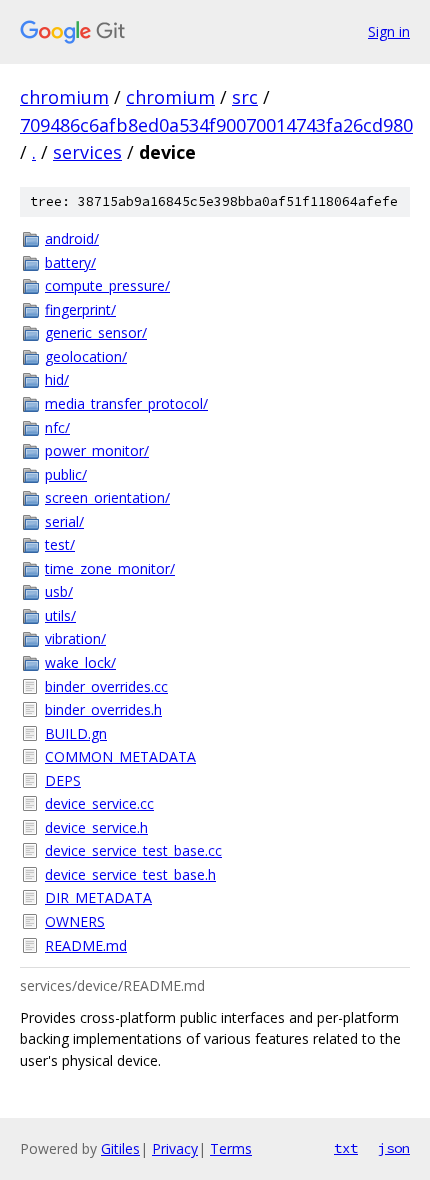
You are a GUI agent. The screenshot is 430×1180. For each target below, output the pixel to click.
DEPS (63, 780)
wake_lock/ (80, 662)
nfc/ (57, 427)
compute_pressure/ (107, 285)
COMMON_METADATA (120, 756)
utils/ (60, 615)
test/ (60, 544)
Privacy (175, 1148)
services (87, 152)
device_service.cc (99, 803)
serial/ (64, 521)
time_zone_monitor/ (110, 568)
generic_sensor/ (96, 332)
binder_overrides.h (103, 709)
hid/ (57, 379)
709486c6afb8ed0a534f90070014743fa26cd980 (216, 125)
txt (346, 1148)
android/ (72, 238)
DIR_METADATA (98, 897)
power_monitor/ (97, 450)
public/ (66, 474)
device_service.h (96, 827)
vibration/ (75, 638)
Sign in (389, 31)
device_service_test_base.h (130, 874)
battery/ (70, 262)
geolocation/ (86, 356)
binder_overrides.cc (106, 686)
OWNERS (75, 921)
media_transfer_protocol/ (126, 403)
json (394, 1148)
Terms (231, 1148)
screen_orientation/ (107, 497)
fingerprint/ (80, 309)
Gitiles (120, 1148)
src (245, 97)
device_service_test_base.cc (133, 850)
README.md (86, 945)
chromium (64, 97)
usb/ (59, 591)
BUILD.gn (76, 733)
